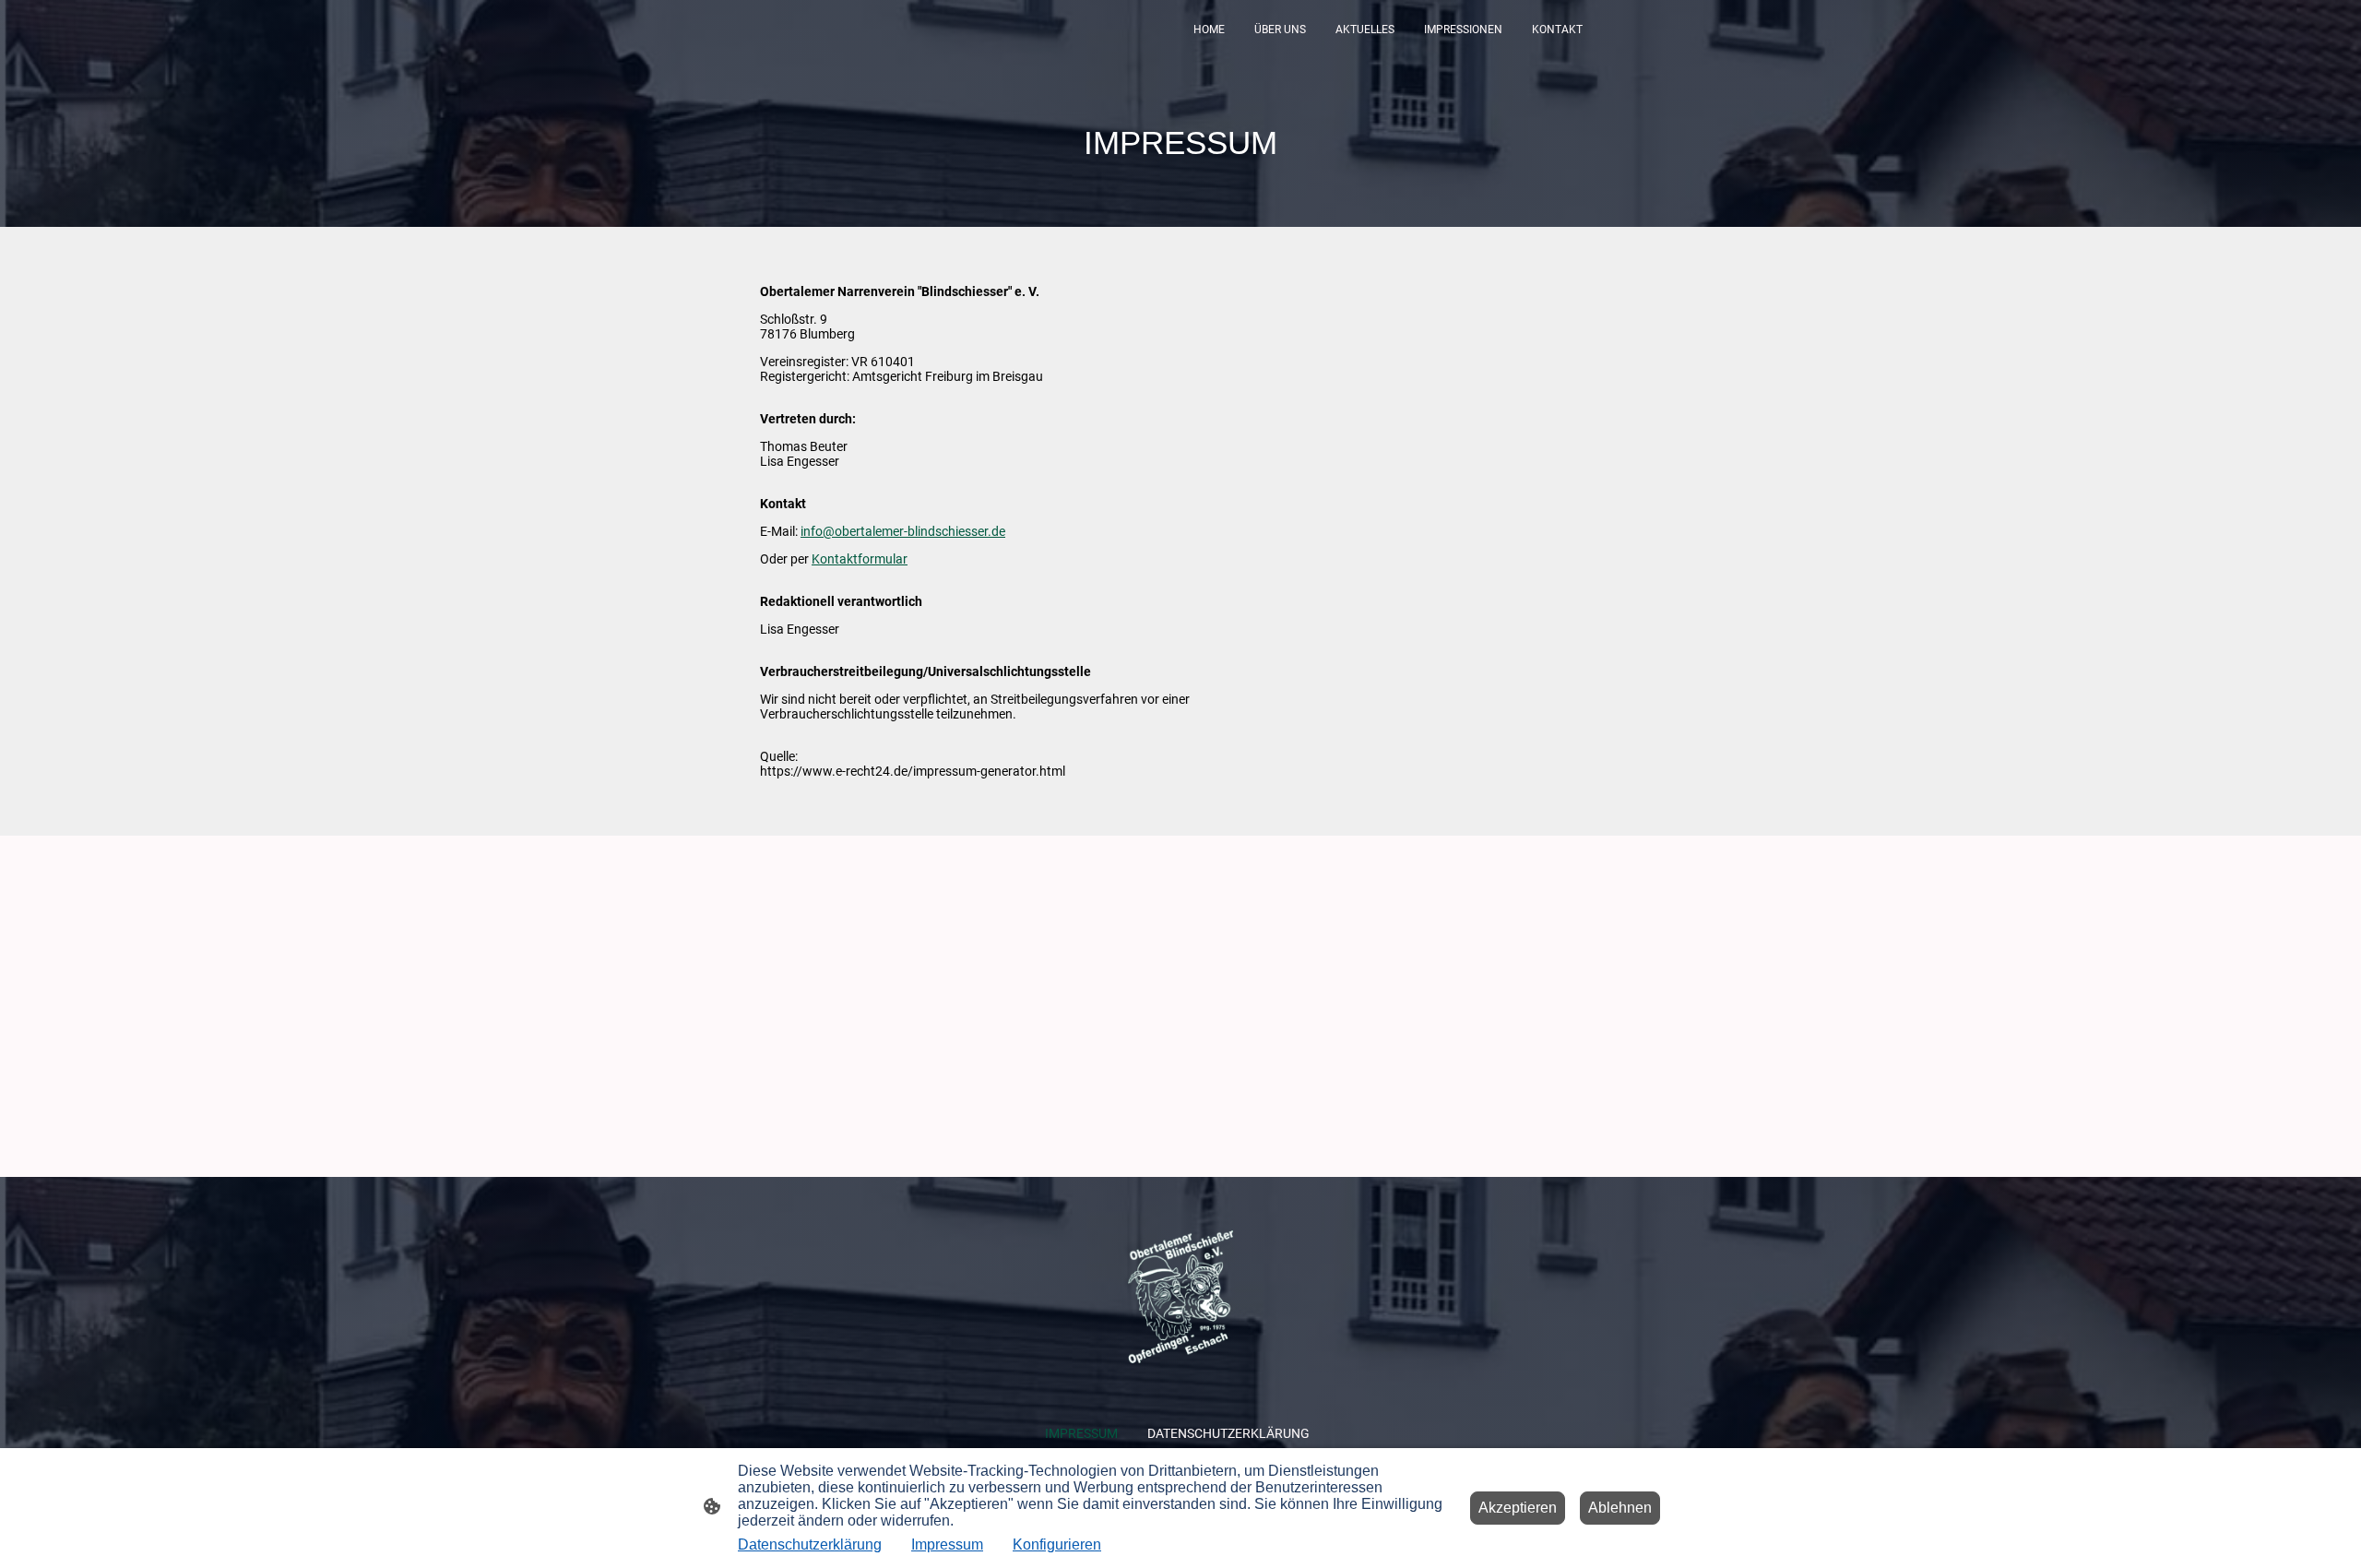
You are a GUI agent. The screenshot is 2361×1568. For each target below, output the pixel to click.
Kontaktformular (860, 559)
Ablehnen (1620, 1508)
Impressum (947, 1544)
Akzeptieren (1518, 1508)
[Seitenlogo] (1181, 1297)
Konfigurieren (1057, 1544)
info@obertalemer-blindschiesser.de (903, 531)
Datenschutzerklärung (810, 1544)
